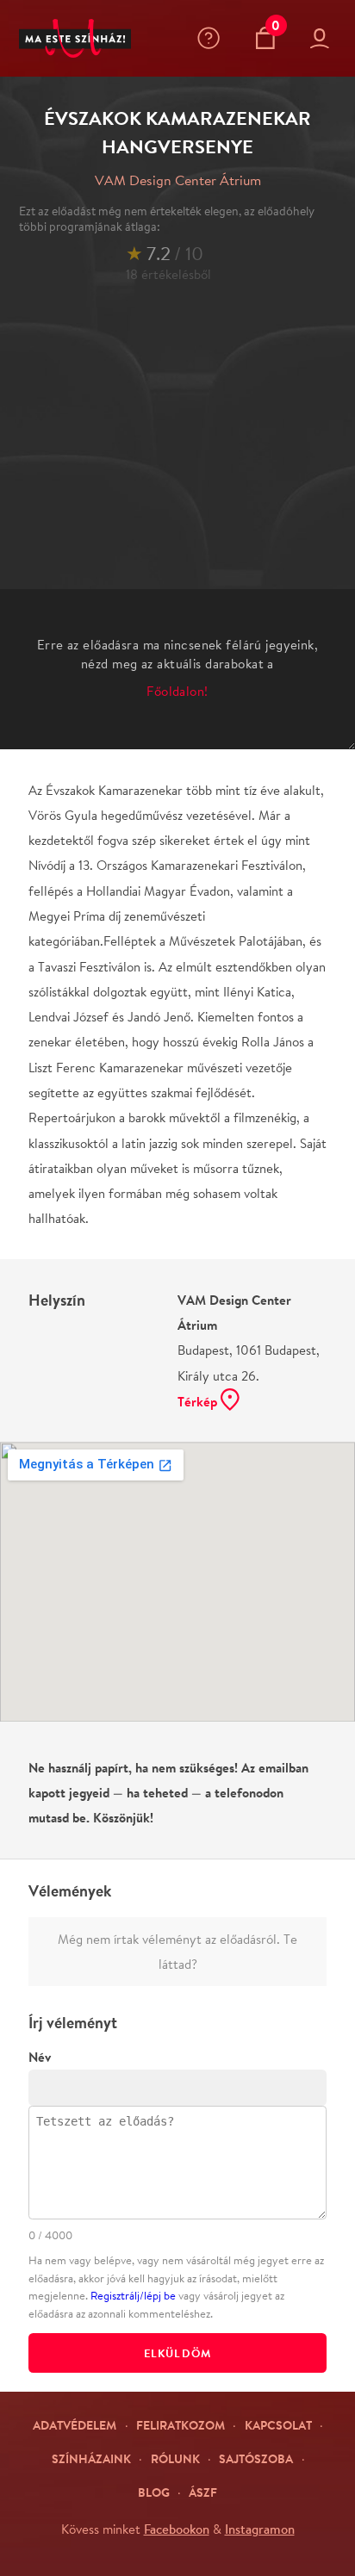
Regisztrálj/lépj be (133, 2296)
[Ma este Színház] (75, 39)
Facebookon (177, 2529)
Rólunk (175, 2458)
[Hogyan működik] (212, 38)
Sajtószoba (256, 2458)
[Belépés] (323, 39)
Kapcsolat (278, 2425)
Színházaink (91, 2458)
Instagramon (260, 2529)
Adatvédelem (75, 2425)
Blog (154, 2492)
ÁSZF (203, 2492)
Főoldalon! (177, 691)
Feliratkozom (181, 2425)
